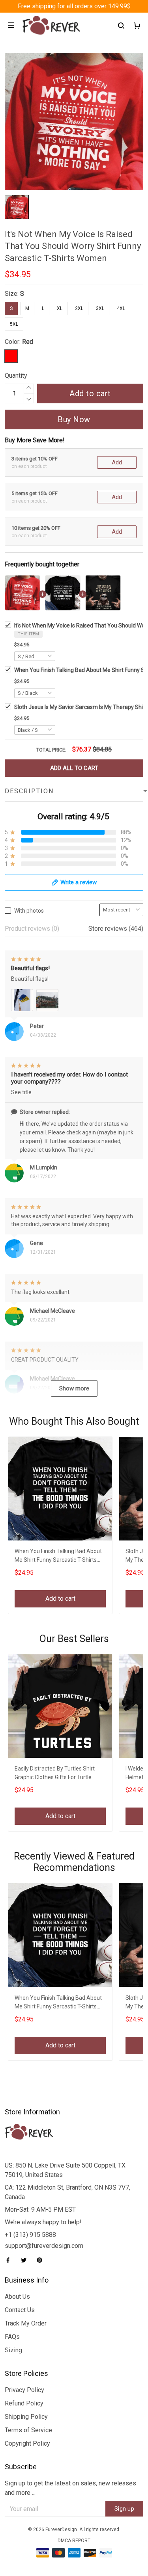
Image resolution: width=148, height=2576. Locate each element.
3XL (100, 308)
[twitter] (26, 2260)
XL (60, 308)
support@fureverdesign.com (44, 2246)
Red (28, 342)
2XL (79, 308)
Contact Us (20, 2310)
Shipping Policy (26, 2417)
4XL (121, 308)
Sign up (125, 2509)
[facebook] (10, 2260)
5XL (14, 324)
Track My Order (26, 2323)
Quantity (16, 376)
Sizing (13, 2350)
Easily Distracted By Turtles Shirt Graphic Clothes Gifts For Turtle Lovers (55, 1774)
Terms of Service (28, 2430)
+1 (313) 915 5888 (30, 2235)
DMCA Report (74, 2541)
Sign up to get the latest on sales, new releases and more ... (70, 2488)
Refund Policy (24, 2403)
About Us (17, 2297)
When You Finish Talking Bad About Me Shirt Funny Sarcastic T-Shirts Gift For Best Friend (58, 1556)
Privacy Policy (24, 2390)
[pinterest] (42, 2260)
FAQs (12, 2337)
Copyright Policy (27, 2443)
